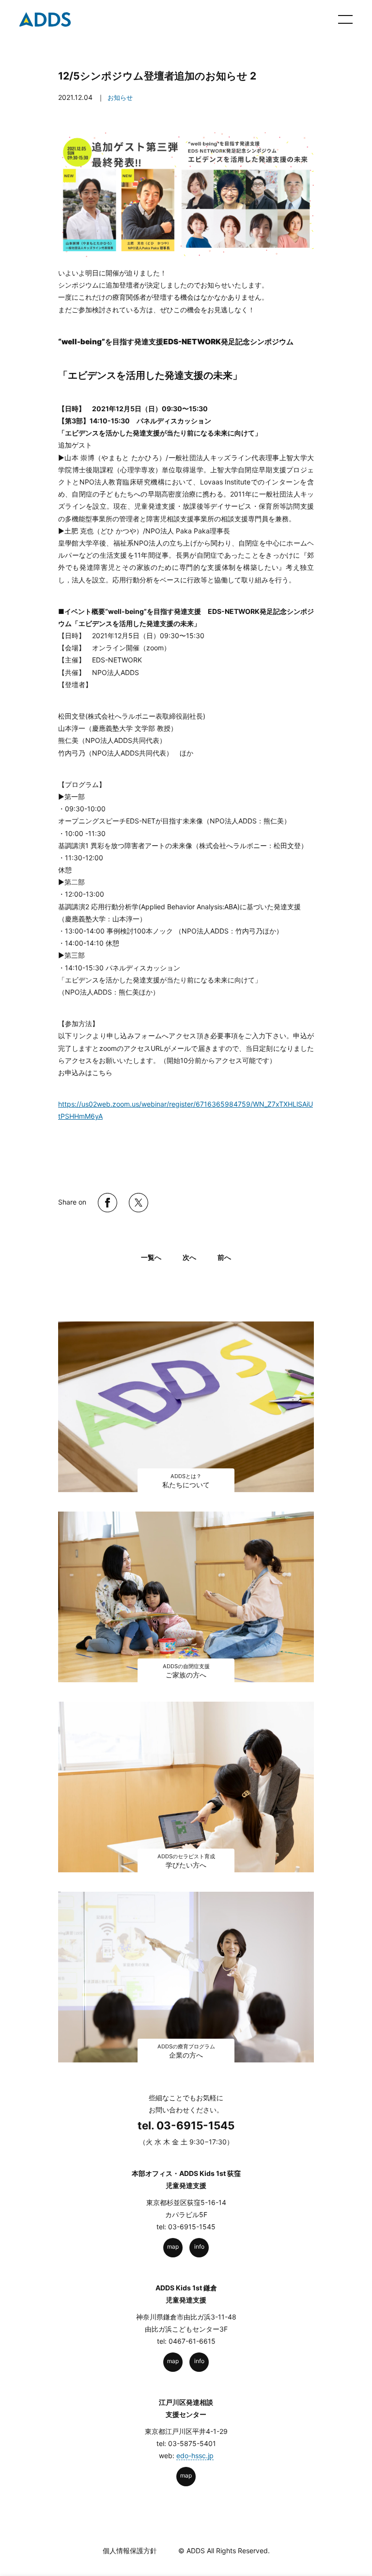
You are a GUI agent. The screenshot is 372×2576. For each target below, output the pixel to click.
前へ (224, 1257)
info (199, 2246)
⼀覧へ (151, 1257)
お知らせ (120, 97)
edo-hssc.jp (195, 2455)
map (173, 2246)
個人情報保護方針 (130, 2551)
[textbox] (186, 1148)
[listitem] (186, 426)
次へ (189, 1257)
